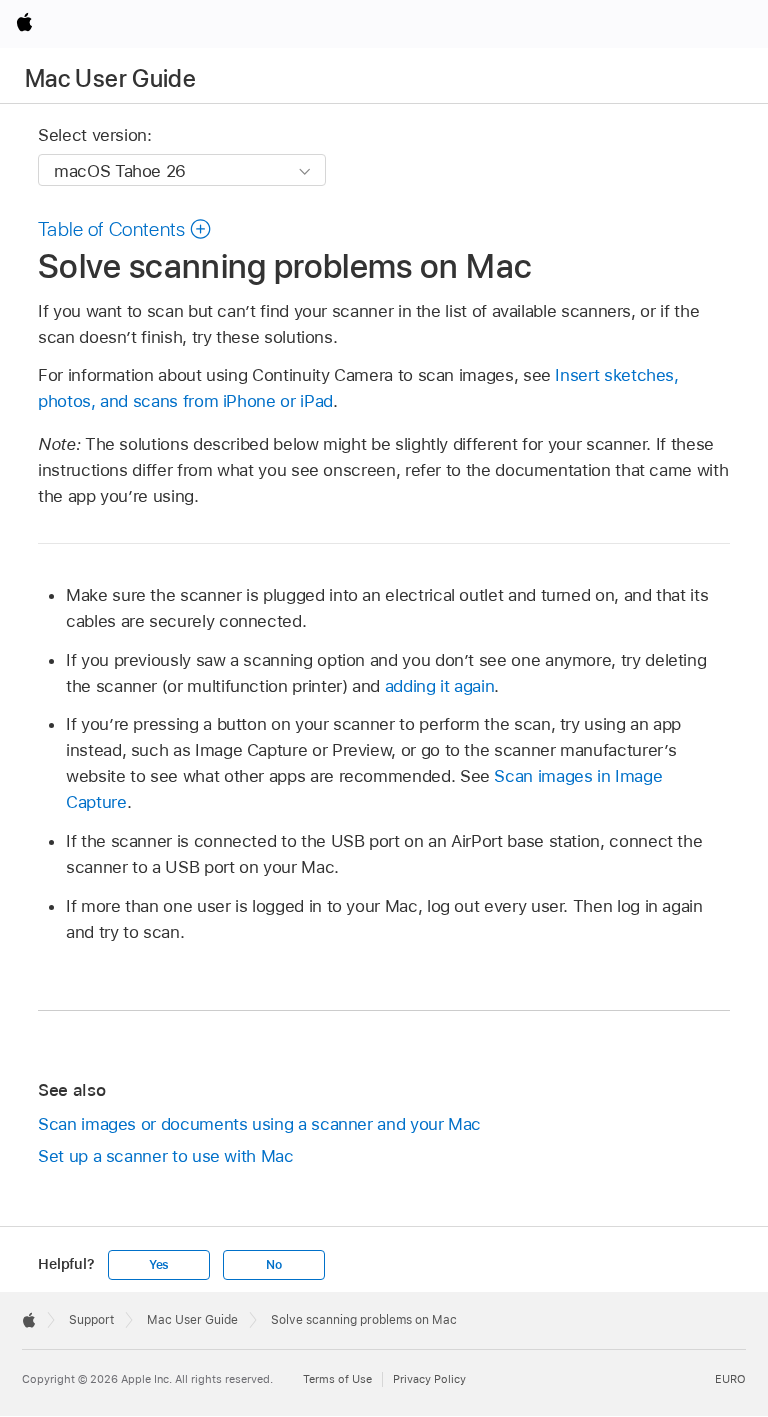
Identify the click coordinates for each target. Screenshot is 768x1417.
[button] (125, 229)
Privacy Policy (429, 1379)
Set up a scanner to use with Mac (166, 1156)
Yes (159, 1265)
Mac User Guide (110, 78)
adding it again (440, 686)
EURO (730, 1379)
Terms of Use (337, 1379)
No (274, 1265)
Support (91, 1320)
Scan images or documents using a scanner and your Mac (259, 1124)
